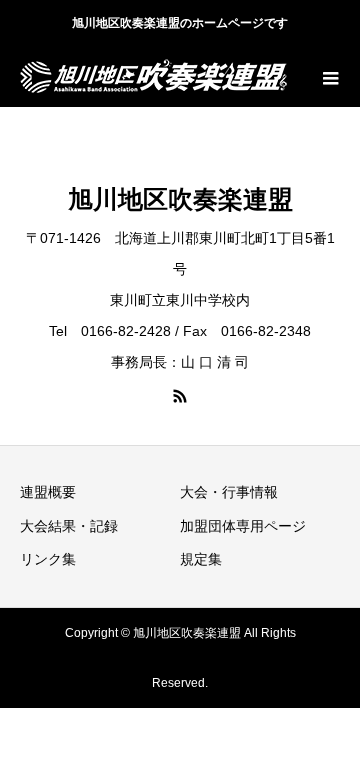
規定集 (201, 559)
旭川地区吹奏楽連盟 (180, 199)
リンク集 (48, 559)
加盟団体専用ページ (243, 526)
